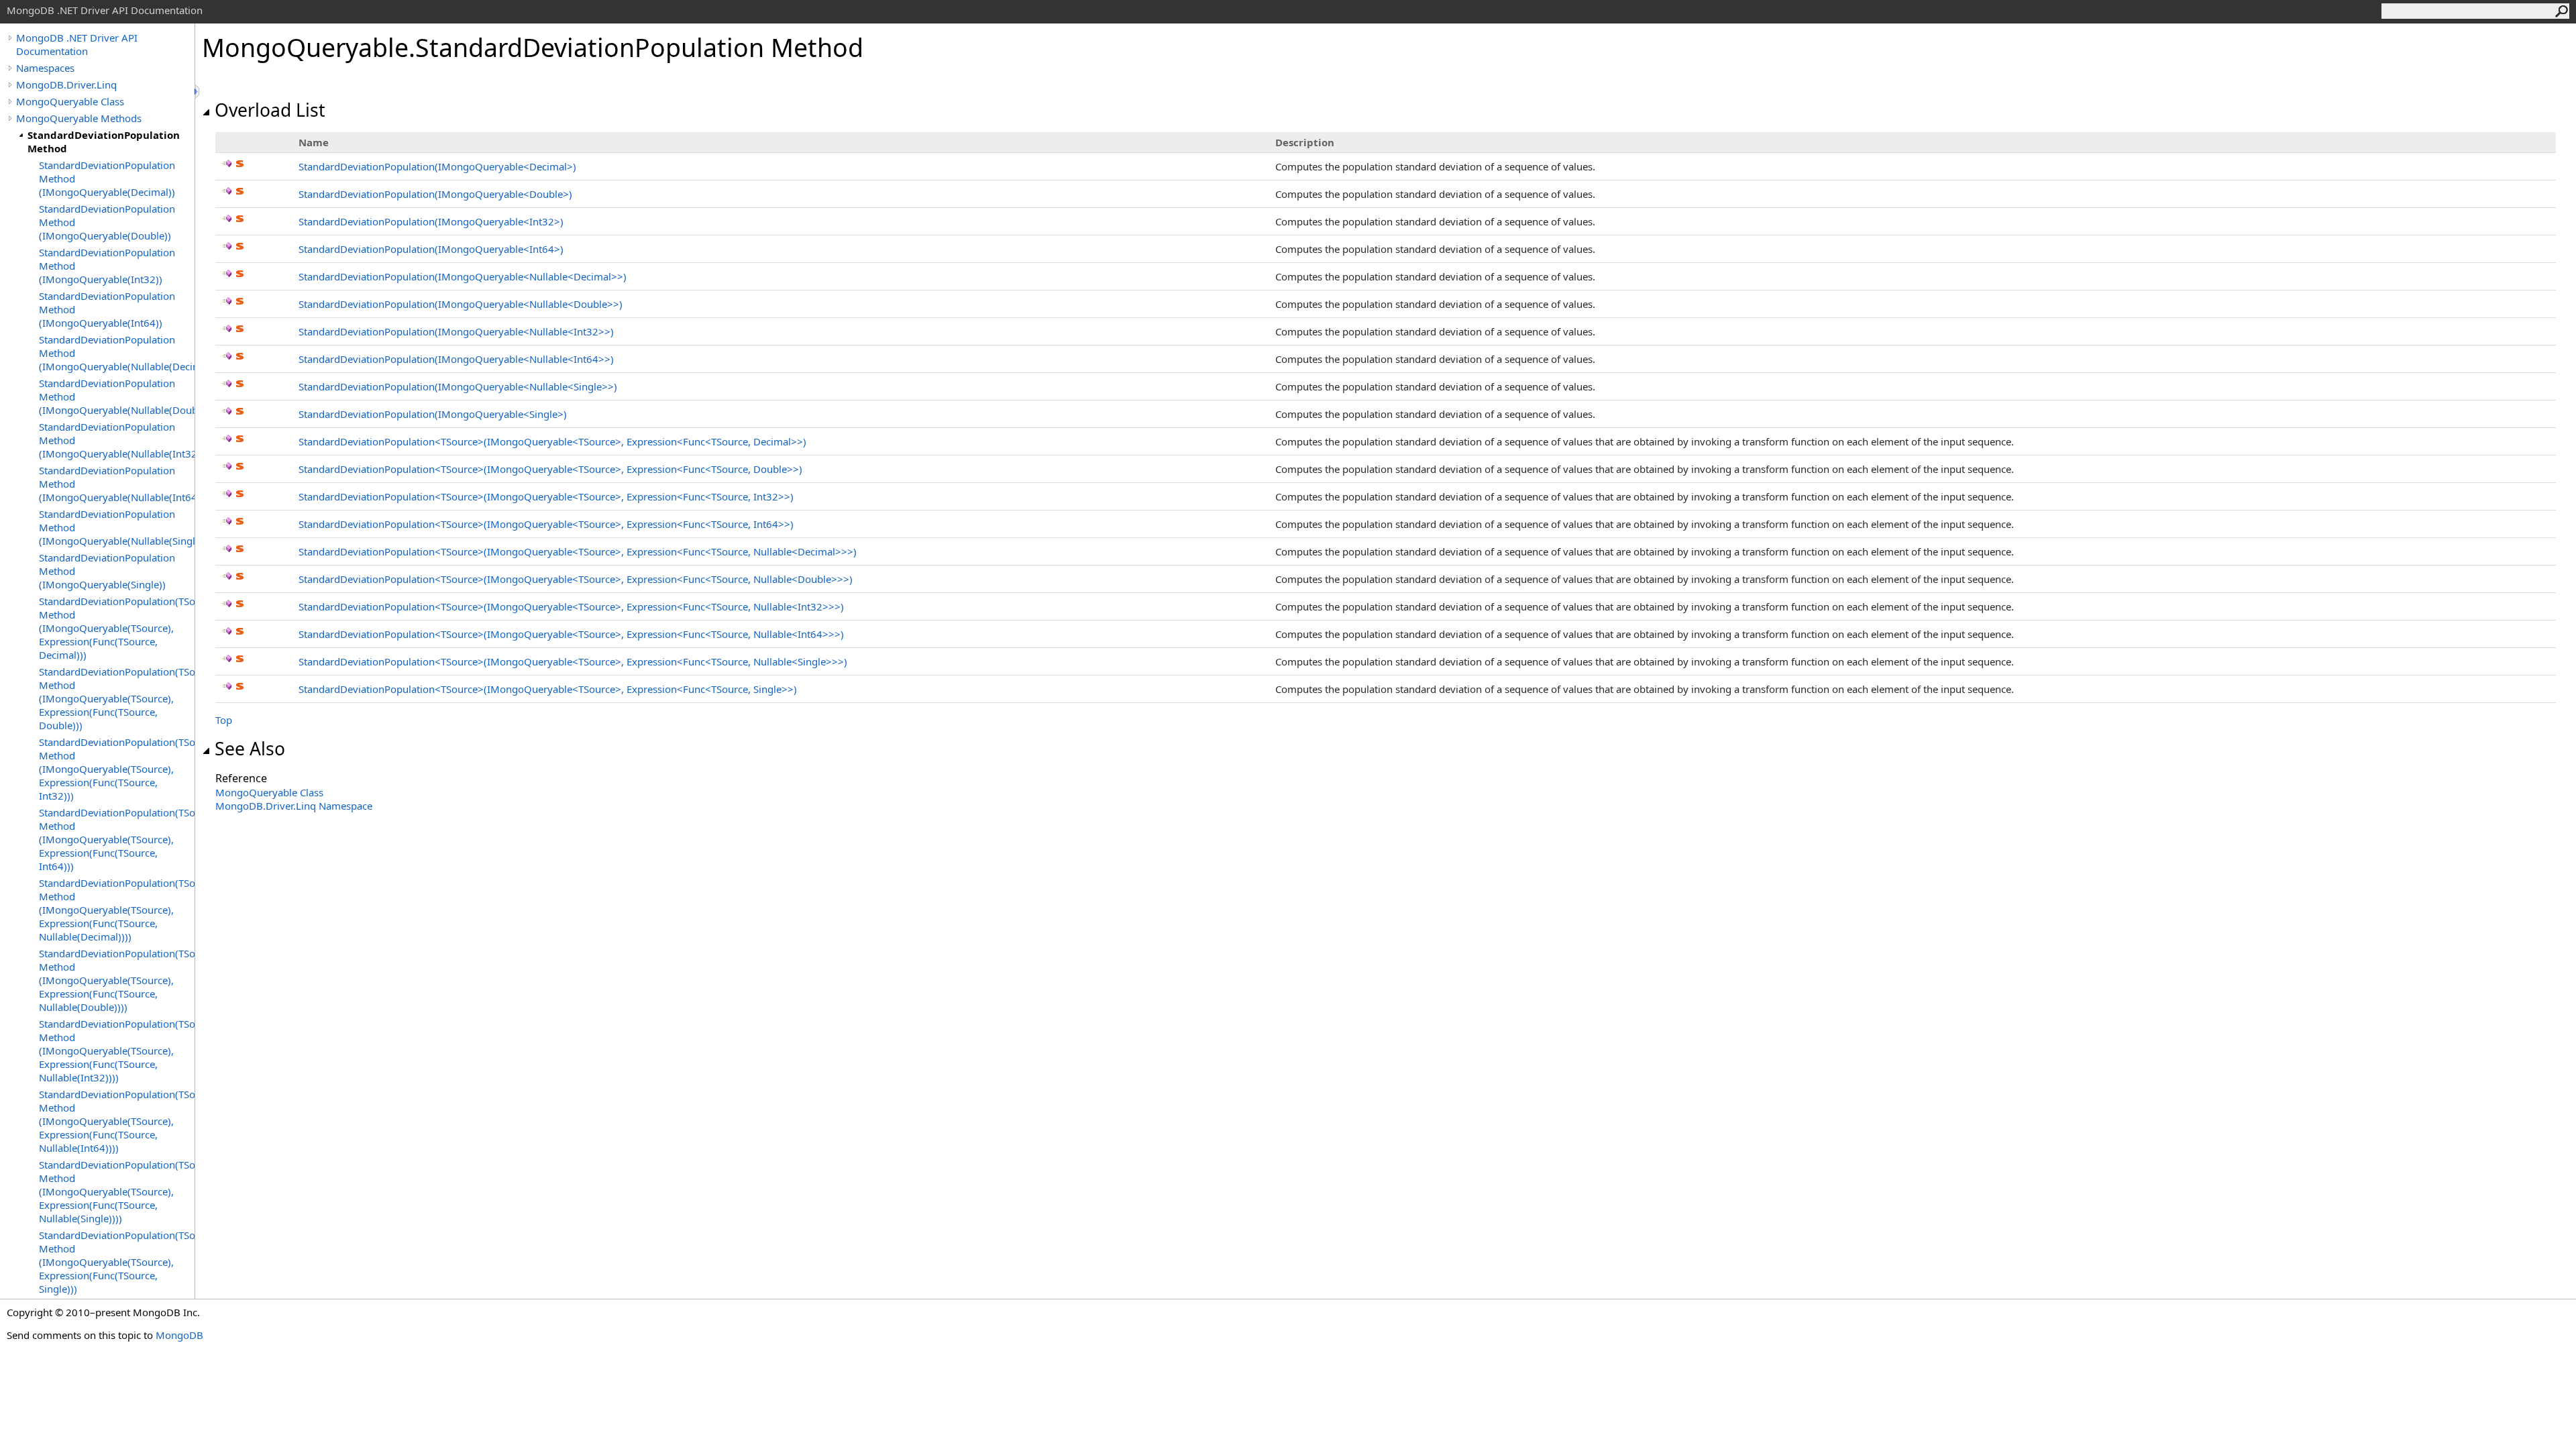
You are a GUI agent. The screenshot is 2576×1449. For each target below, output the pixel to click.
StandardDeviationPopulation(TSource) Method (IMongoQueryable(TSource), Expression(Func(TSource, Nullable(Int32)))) (117, 1051)
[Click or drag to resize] (198, 92)
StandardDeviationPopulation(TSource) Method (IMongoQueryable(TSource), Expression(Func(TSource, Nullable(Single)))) (117, 1191)
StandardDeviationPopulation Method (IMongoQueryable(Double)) (107, 222)
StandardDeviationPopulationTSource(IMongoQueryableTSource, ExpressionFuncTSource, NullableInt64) (571, 634)
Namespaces (45, 68)
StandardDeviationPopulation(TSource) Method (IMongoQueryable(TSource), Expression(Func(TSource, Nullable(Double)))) (117, 980)
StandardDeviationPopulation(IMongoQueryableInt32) (431, 221)
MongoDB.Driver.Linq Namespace (294, 806)
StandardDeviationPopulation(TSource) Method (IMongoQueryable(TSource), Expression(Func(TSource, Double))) (117, 698)
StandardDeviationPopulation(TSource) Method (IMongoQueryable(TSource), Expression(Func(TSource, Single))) (117, 1262)
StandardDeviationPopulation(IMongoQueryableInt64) (431, 249)
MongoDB (179, 1335)
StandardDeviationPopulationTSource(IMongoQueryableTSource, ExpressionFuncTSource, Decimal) (552, 441)
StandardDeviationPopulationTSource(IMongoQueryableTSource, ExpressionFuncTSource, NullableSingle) (573, 661)
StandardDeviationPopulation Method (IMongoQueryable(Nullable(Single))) (117, 527)
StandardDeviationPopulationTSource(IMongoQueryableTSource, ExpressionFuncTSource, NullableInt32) (571, 606)
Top (224, 720)
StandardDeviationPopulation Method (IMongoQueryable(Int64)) (107, 309)
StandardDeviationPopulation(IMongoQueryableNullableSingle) (458, 386)
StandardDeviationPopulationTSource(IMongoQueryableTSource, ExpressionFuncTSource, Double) (550, 469)
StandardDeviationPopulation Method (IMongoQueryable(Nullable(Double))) (117, 396)
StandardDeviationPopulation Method (104, 142)
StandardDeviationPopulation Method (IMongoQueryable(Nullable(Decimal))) (117, 353)
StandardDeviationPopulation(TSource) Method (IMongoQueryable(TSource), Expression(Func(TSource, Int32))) (117, 769)
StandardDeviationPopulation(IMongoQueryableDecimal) (437, 166)
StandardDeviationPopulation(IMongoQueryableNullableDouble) (461, 304)
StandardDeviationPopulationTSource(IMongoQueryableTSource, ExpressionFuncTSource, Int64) (546, 524)
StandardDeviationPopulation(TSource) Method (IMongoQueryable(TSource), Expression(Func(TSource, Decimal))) (117, 628)
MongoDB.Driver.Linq (66, 85)
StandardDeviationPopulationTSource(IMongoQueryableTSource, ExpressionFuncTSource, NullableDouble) (576, 579)
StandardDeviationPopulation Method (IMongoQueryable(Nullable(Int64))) (117, 484)
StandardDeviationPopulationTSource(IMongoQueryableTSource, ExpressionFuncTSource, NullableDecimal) (578, 551)
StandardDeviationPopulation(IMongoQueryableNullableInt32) (456, 331)
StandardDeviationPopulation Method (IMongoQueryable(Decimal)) (107, 178)
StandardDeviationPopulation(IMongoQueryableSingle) (433, 414)
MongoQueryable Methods (79, 118)
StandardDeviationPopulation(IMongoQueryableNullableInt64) (456, 359)
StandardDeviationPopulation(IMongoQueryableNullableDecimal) (463, 276)
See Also (250, 749)
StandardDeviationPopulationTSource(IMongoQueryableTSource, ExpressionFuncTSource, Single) (548, 689)
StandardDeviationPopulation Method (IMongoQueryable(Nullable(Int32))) (117, 440)
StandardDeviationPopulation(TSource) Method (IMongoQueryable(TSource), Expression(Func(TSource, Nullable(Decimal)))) (117, 910)
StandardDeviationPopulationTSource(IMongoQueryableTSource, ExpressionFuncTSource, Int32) (546, 496)
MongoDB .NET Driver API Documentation (77, 44)
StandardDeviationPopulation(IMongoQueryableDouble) (435, 194)
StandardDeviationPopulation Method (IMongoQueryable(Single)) (107, 571)
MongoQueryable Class (70, 101)
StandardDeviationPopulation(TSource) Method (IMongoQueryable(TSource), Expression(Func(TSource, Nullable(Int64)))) (117, 1121)
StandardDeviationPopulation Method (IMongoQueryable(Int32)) (107, 266)
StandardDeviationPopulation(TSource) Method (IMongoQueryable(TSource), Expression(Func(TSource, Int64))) (117, 839)
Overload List (270, 110)
